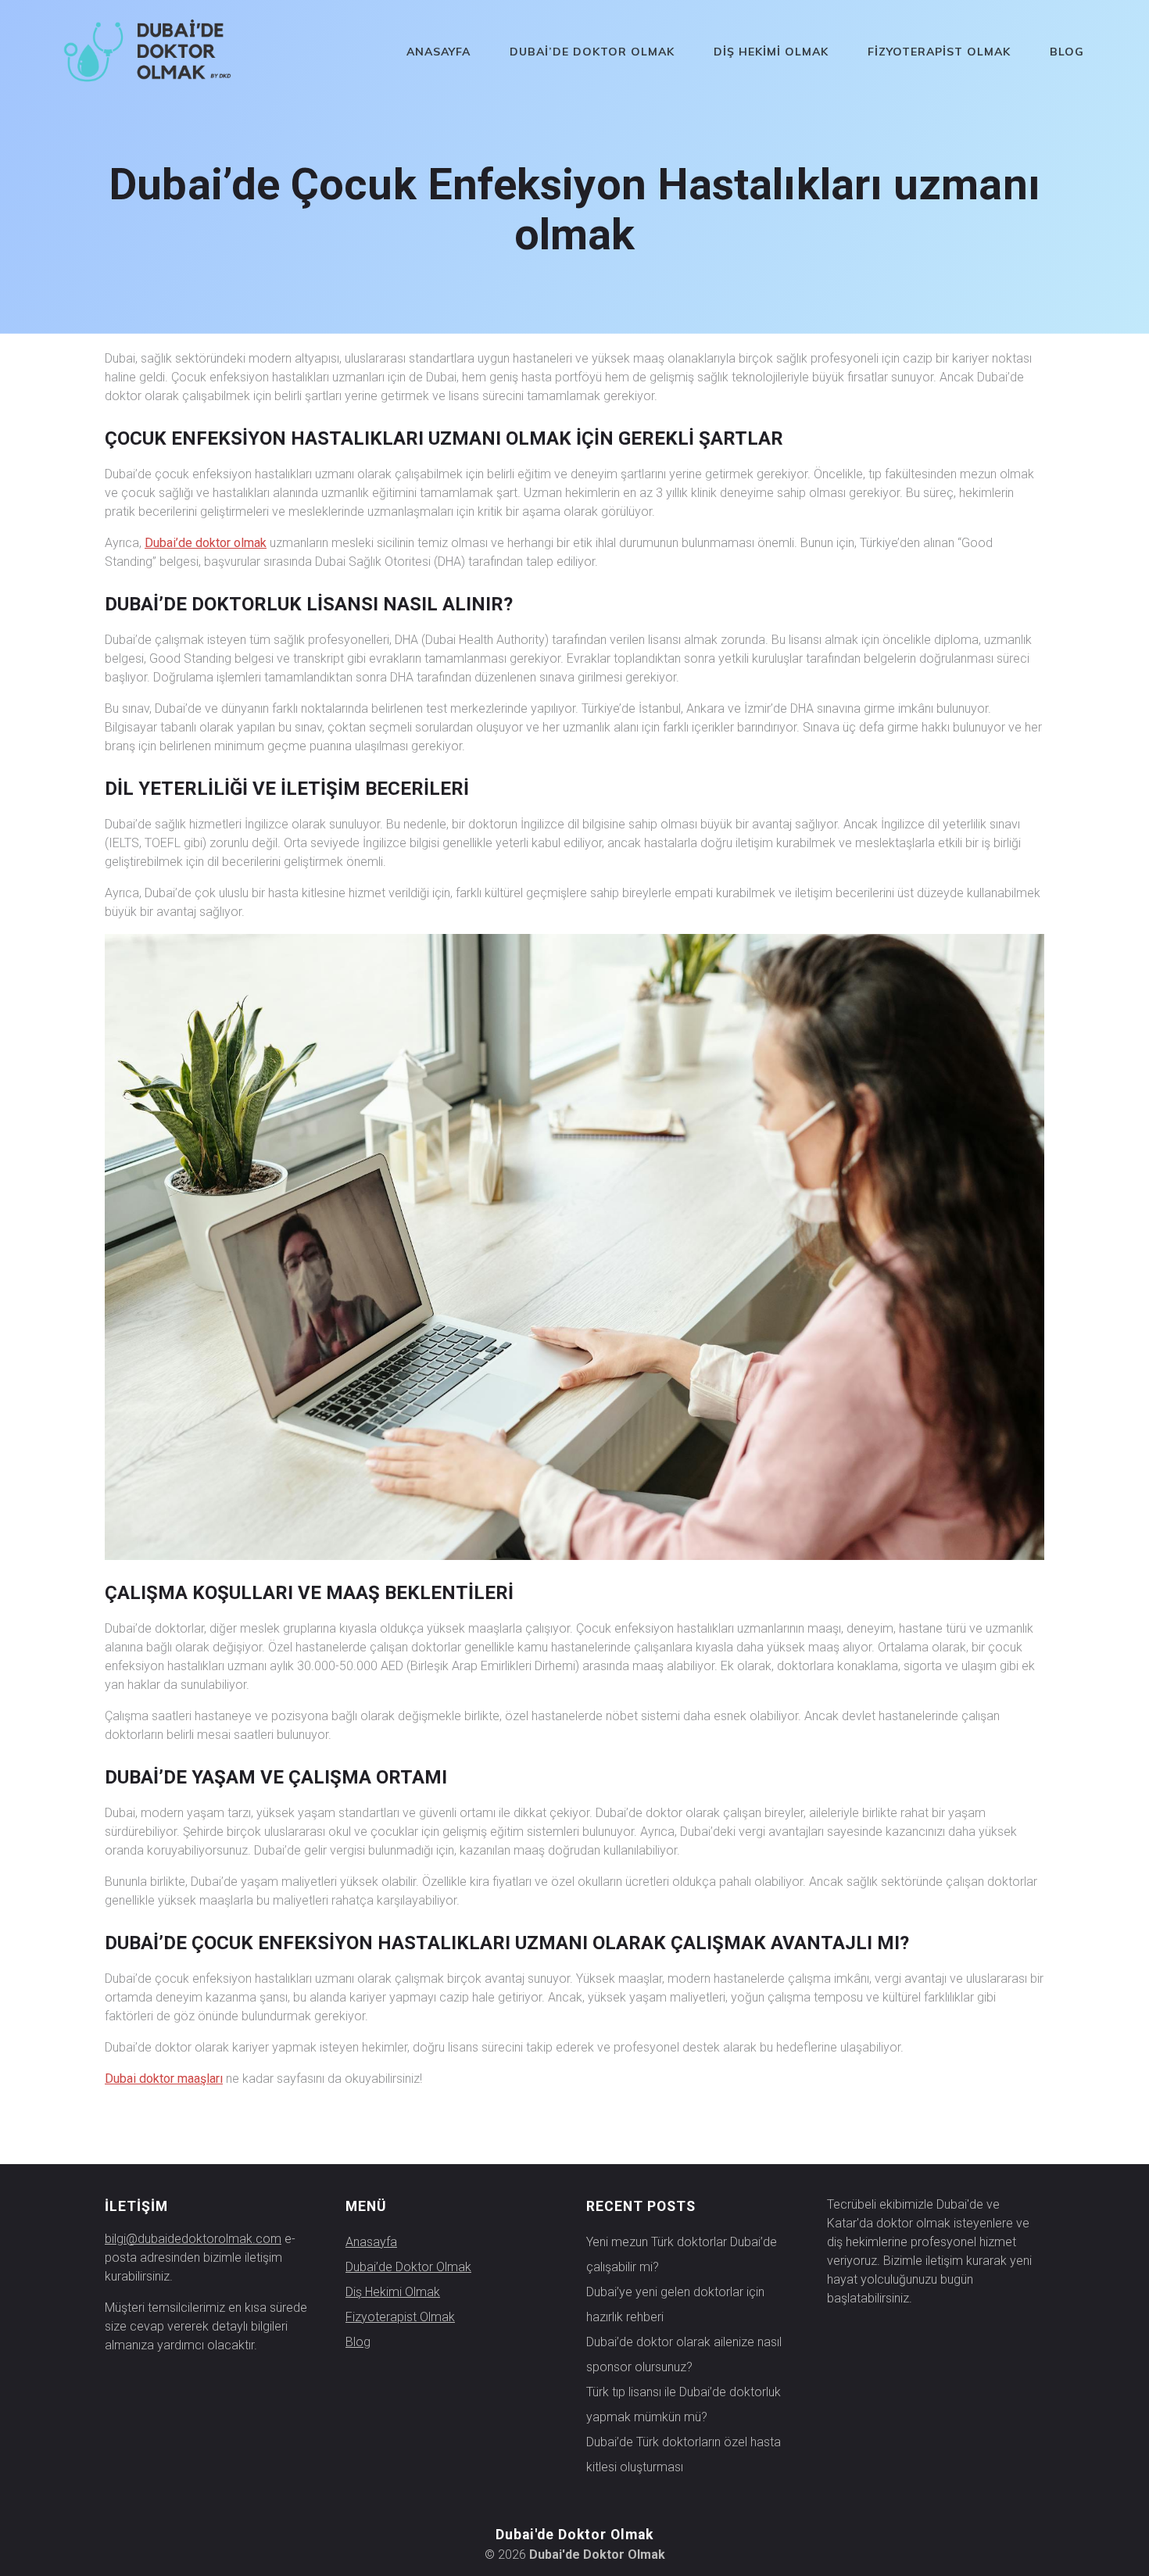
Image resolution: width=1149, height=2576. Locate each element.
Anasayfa (438, 52)
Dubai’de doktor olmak (206, 543)
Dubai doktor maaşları (164, 2079)
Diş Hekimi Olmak (771, 52)
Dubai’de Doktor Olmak (592, 52)
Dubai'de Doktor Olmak (597, 2555)
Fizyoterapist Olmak (939, 52)
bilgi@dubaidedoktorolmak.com (193, 2239)
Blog (1067, 52)
